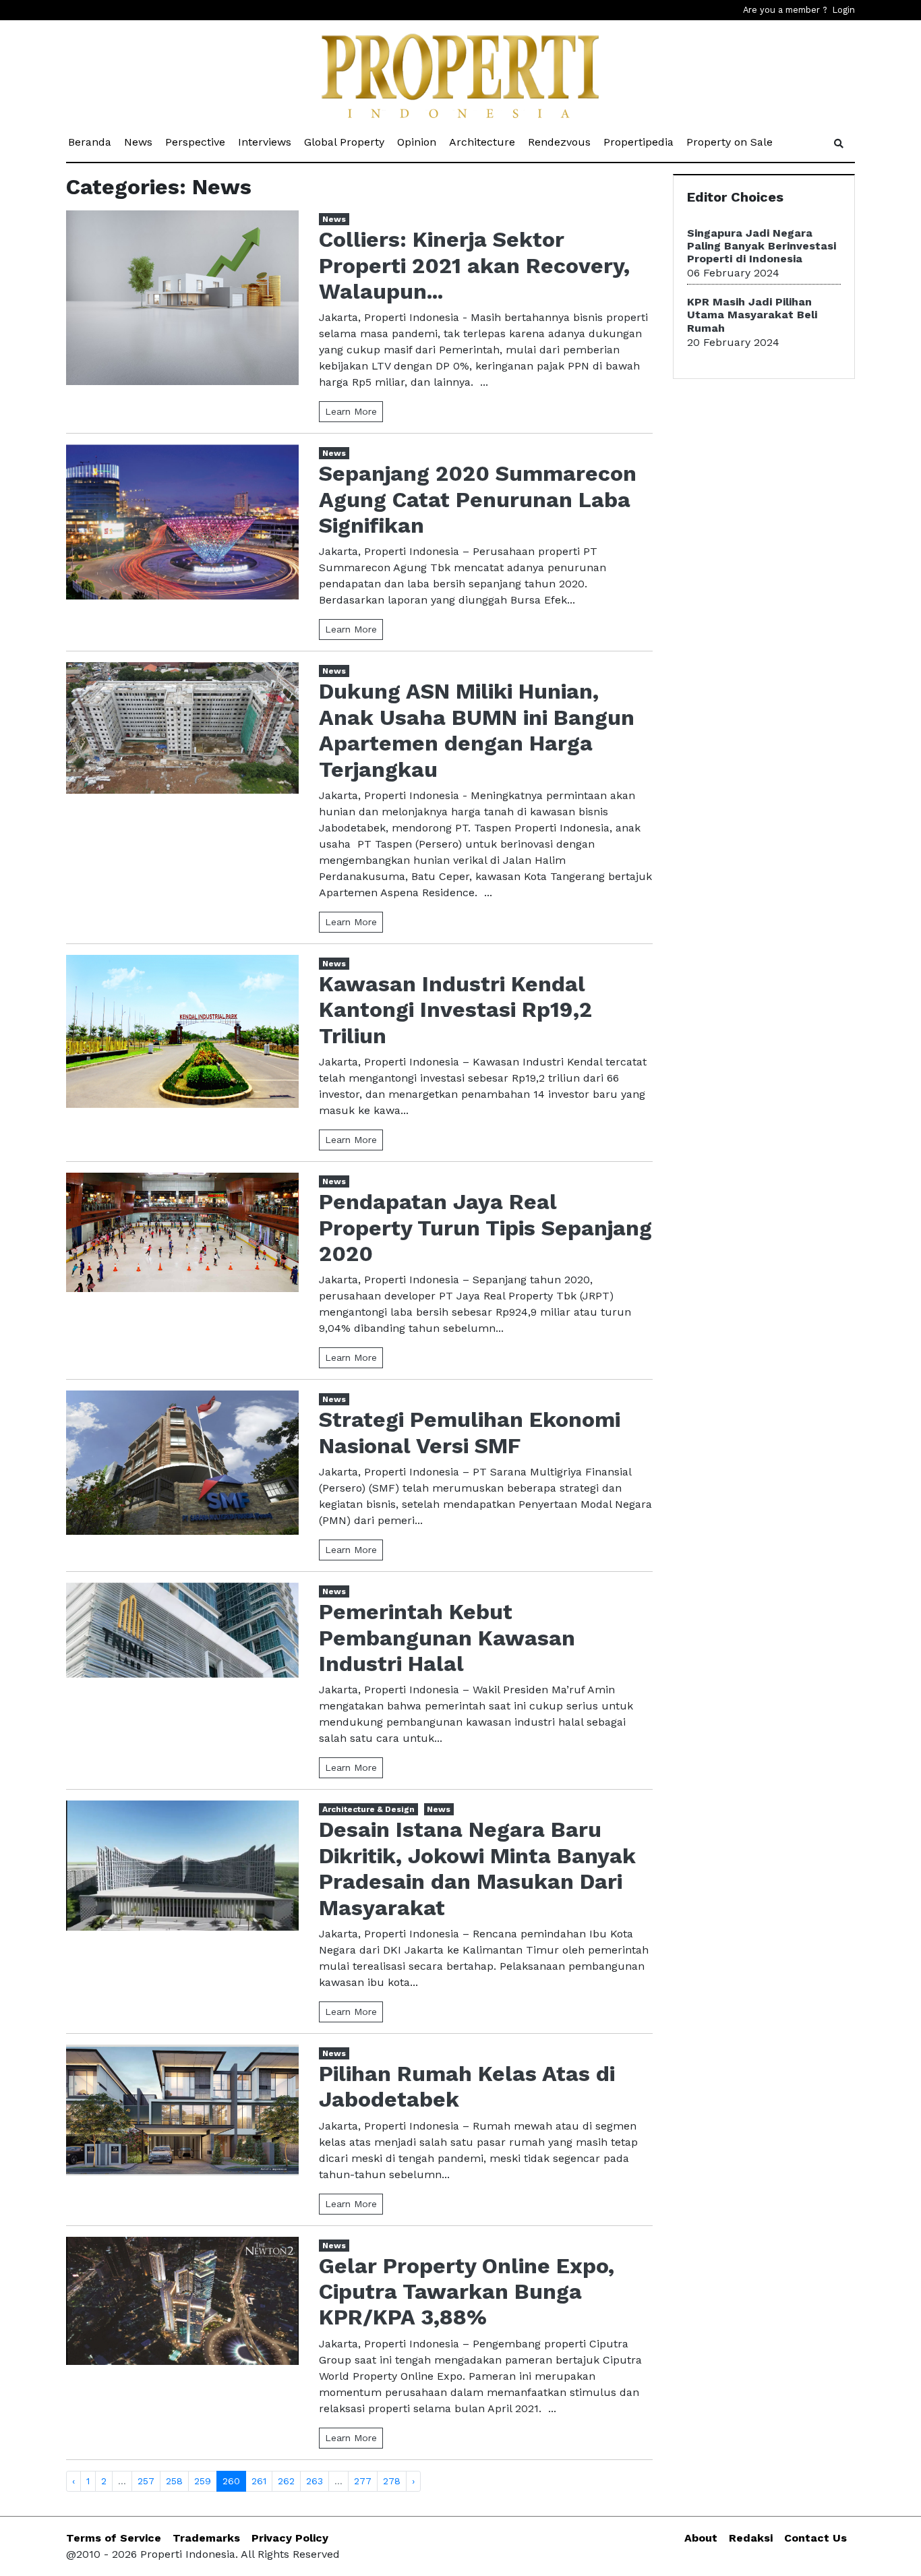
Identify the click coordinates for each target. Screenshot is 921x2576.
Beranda (91, 142)
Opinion (418, 142)
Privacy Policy (290, 2538)
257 (146, 2481)
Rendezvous (560, 142)
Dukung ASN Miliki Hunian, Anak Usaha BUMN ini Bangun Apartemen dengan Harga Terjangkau (477, 730)
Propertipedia (640, 142)
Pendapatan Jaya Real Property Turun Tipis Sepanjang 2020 (485, 1228)
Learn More (351, 411)
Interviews (266, 142)
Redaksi (751, 2538)
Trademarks (206, 2538)
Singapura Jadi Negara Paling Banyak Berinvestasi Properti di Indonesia (762, 246)
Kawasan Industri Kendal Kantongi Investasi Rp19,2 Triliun (455, 1010)
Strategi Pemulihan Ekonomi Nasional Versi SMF (470, 1432)
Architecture (483, 142)
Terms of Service (114, 2538)
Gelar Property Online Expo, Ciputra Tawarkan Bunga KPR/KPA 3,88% (467, 2292)
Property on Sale (731, 142)
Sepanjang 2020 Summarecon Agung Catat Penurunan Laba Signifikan (478, 499)
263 (315, 2481)
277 (363, 2481)
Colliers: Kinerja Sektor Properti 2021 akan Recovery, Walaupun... (474, 265)
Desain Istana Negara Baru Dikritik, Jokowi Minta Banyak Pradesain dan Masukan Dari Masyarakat (477, 1868)
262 (286, 2481)
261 (259, 2481)
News (139, 142)
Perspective (196, 142)
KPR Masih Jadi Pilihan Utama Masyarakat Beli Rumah (752, 315)
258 (174, 2481)
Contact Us (815, 2538)
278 (392, 2481)
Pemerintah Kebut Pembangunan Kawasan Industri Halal (447, 1638)
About (701, 2538)
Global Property (345, 142)
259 (203, 2481)
